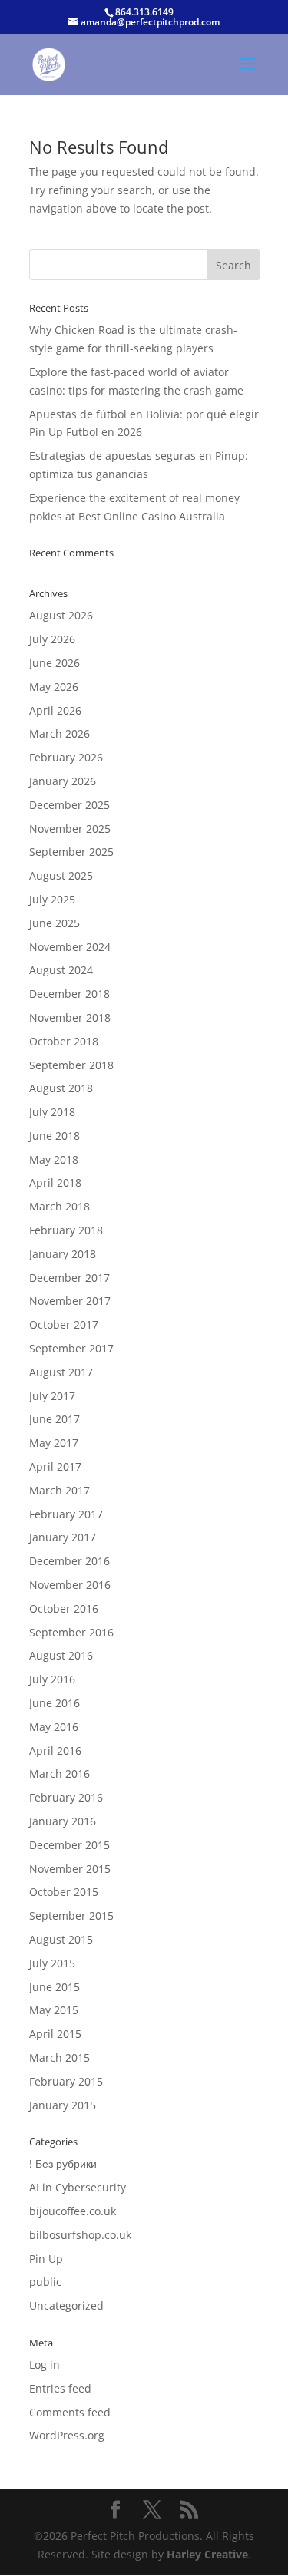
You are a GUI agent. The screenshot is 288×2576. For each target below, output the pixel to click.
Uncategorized (66, 2305)
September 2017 (71, 1348)
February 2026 (66, 757)
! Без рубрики (63, 2163)
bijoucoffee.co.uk (73, 2211)
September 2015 (71, 1915)
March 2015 (60, 2057)
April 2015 (55, 2034)
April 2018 (55, 1182)
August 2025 (61, 875)
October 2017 (64, 1324)
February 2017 (66, 1514)
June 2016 (55, 1703)
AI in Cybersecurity (78, 2187)
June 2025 (55, 923)
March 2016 (60, 1773)
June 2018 (55, 1136)
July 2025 (52, 899)
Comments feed (70, 2412)
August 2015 (61, 1939)
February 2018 (66, 1230)
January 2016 (63, 1821)
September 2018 (71, 1065)
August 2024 (61, 970)
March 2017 (60, 1490)
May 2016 (54, 1727)
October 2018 (64, 1041)
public (45, 2282)
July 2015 (52, 1963)
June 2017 (55, 1419)
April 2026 (55, 710)
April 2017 (55, 1466)
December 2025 (70, 805)
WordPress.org (67, 2435)
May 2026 (54, 687)
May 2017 (54, 1443)
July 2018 (52, 1112)
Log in (45, 2365)
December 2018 (70, 994)
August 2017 (61, 1372)
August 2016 (61, 1655)
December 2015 (70, 1845)
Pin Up (46, 2259)
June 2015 (55, 1987)
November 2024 (70, 947)
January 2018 (63, 1254)
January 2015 (63, 2105)
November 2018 (70, 1017)
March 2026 (60, 733)
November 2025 (70, 829)
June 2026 (55, 663)
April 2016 (55, 1750)
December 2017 (70, 1278)
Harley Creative (207, 2554)
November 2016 (70, 1585)
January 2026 (63, 781)
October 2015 (64, 1892)
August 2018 (61, 1088)
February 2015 (66, 2081)
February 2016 (66, 1797)
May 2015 (54, 2010)
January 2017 (63, 1537)
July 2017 (52, 1396)
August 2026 (61, 615)
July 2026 (52, 639)
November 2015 (70, 1869)
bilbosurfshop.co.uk (80, 2235)
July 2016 (52, 1679)
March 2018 (60, 1206)
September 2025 (71, 852)
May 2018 (54, 1159)
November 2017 (70, 1301)
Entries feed (60, 2388)
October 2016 (64, 1608)
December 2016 (70, 1561)
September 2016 (71, 1632)
